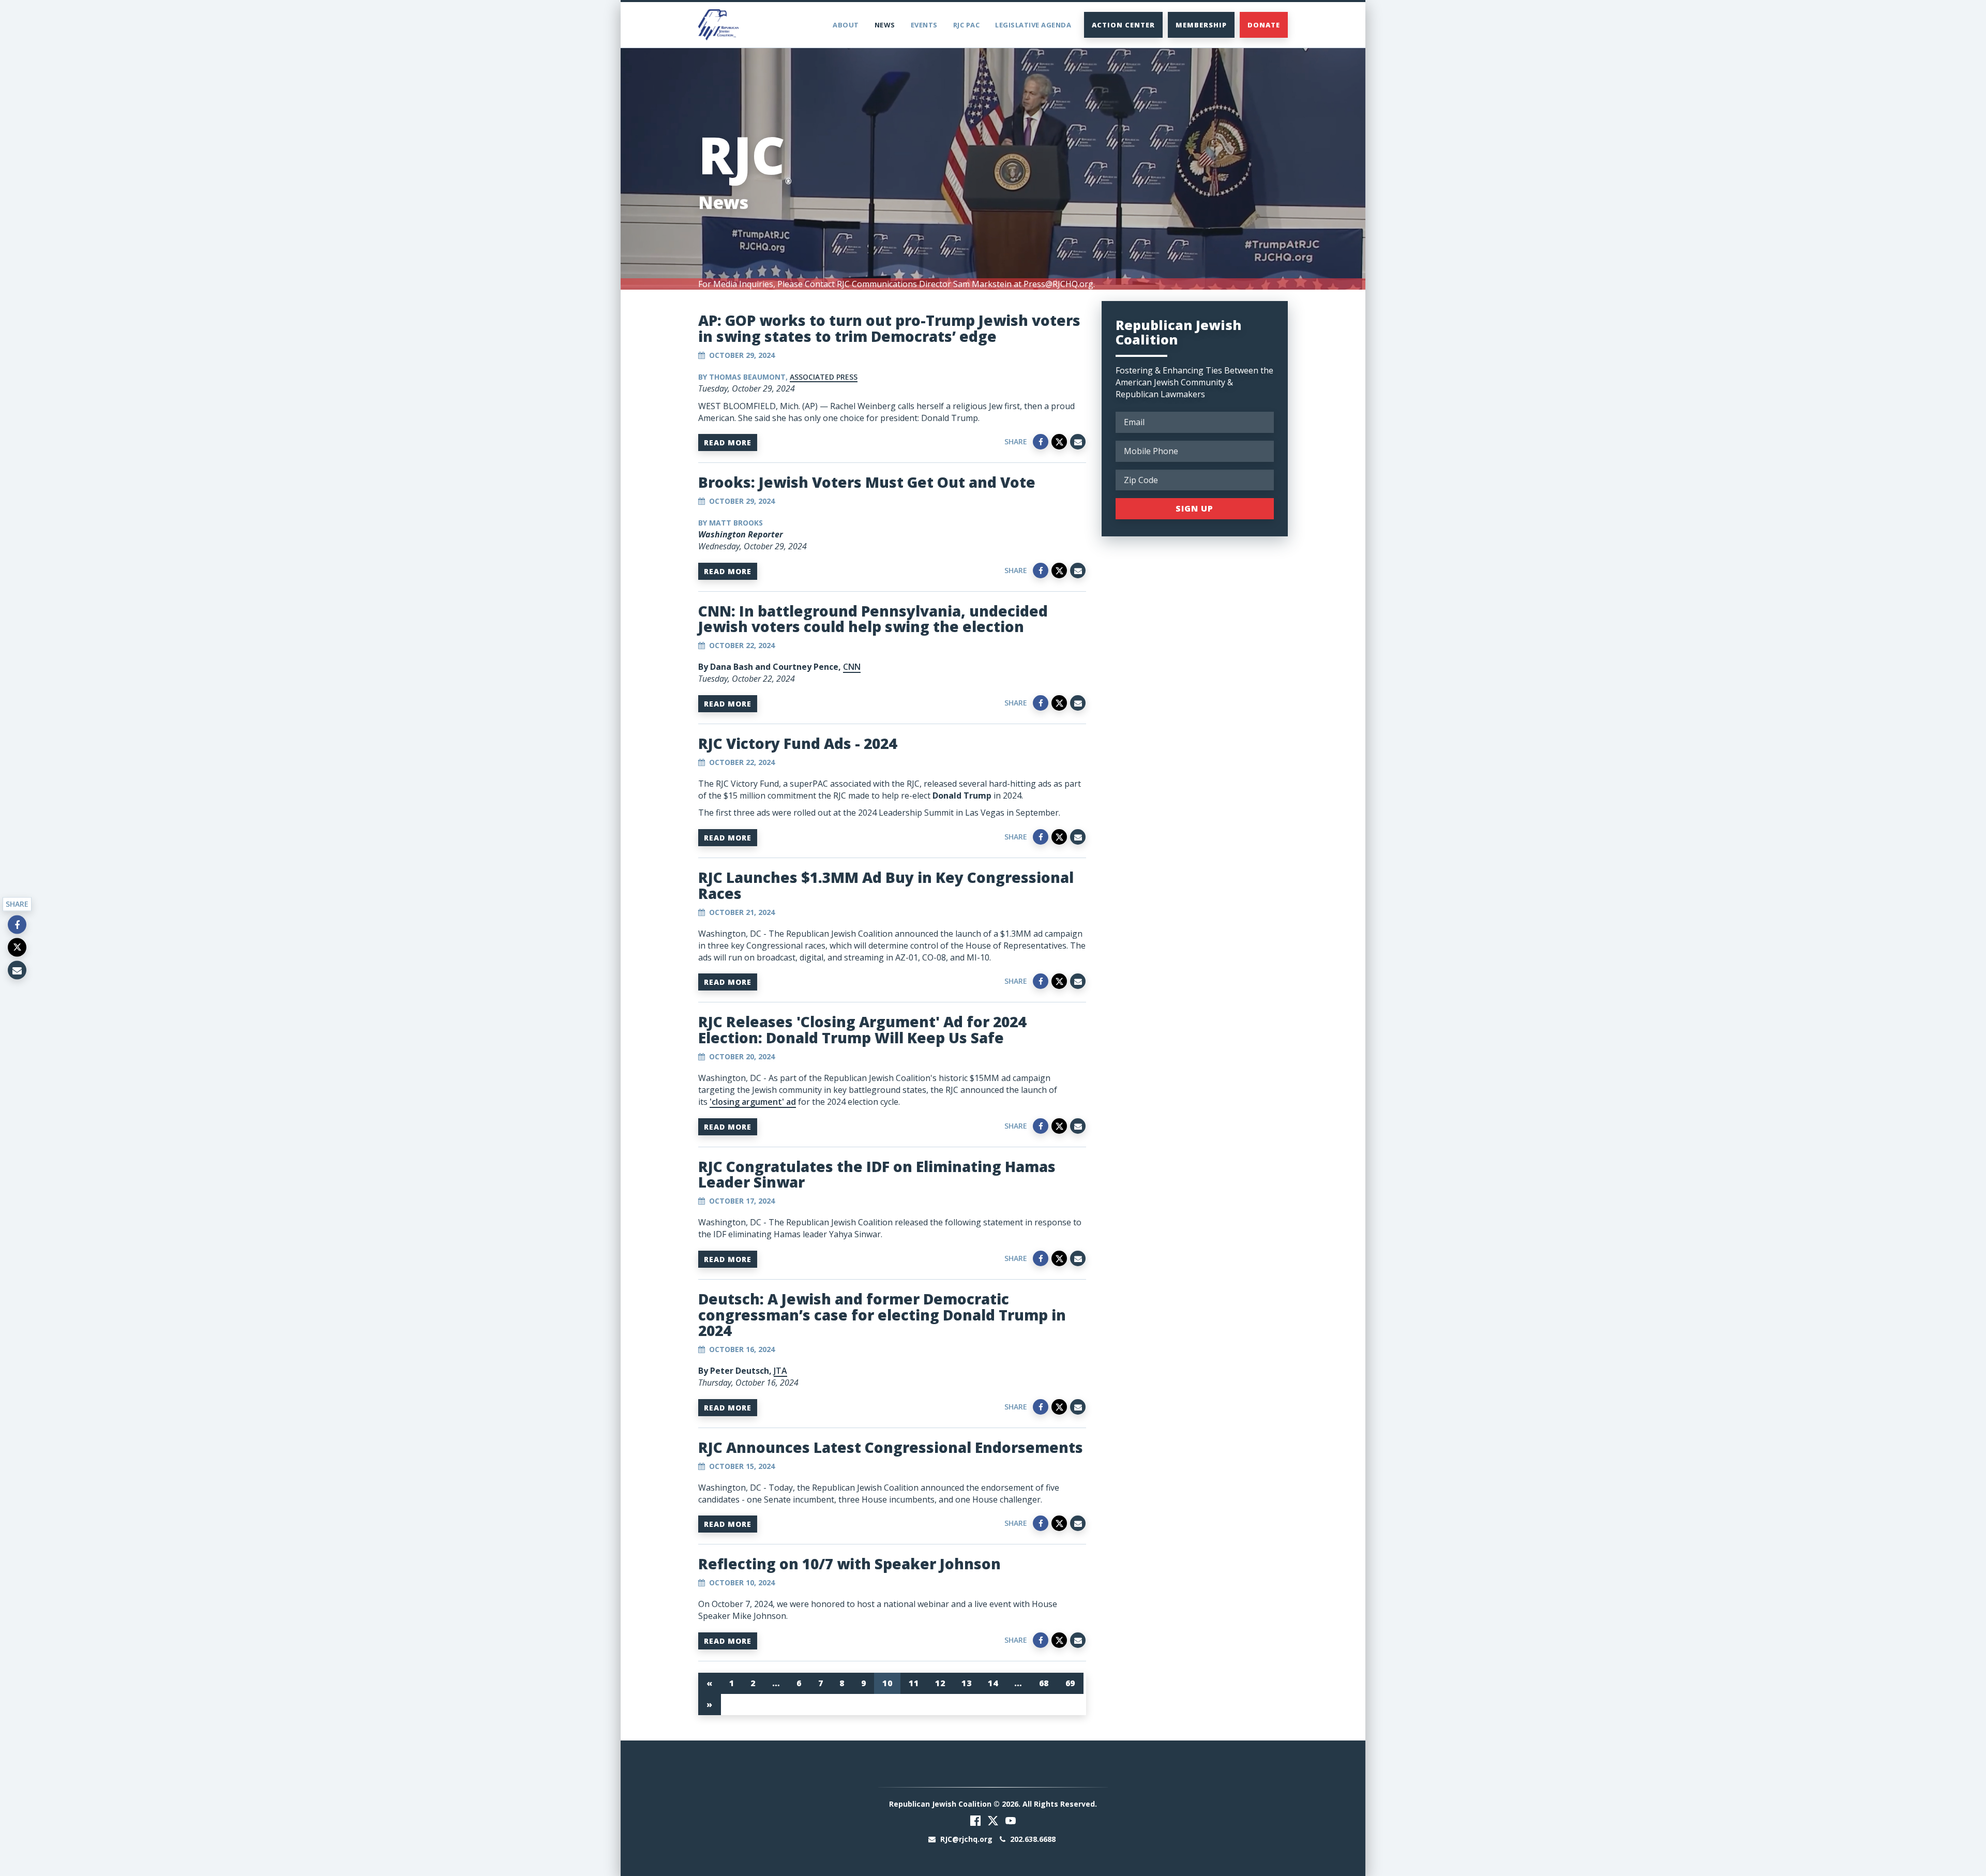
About (846, 25)
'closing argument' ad (753, 1102)
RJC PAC (967, 25)
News (885, 25)
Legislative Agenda (1033, 25)
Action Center (1123, 25)
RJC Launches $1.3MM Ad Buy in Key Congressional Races (886, 885)
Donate (1264, 25)
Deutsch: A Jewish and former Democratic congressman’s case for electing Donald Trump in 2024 (882, 1315)
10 (887, 1683)
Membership (1201, 25)
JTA (780, 1371)
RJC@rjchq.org (966, 1839)
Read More (728, 442)
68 (1044, 1683)
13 (966, 1683)
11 (914, 1683)
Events (924, 25)
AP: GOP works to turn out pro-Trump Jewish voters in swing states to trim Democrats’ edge (889, 328)
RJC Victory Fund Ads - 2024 (798, 743)
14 (993, 1683)
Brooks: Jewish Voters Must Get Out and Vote (867, 482)
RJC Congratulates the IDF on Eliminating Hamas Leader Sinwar (877, 1174)
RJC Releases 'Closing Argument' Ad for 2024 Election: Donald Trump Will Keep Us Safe (862, 1030)
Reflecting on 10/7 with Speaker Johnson (849, 1564)
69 (1070, 1683)
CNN (852, 667)
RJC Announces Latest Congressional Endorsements (891, 1447)
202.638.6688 (1032, 1839)
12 (940, 1683)
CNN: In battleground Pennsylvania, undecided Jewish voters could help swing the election (873, 619)
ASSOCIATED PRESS (824, 377)
